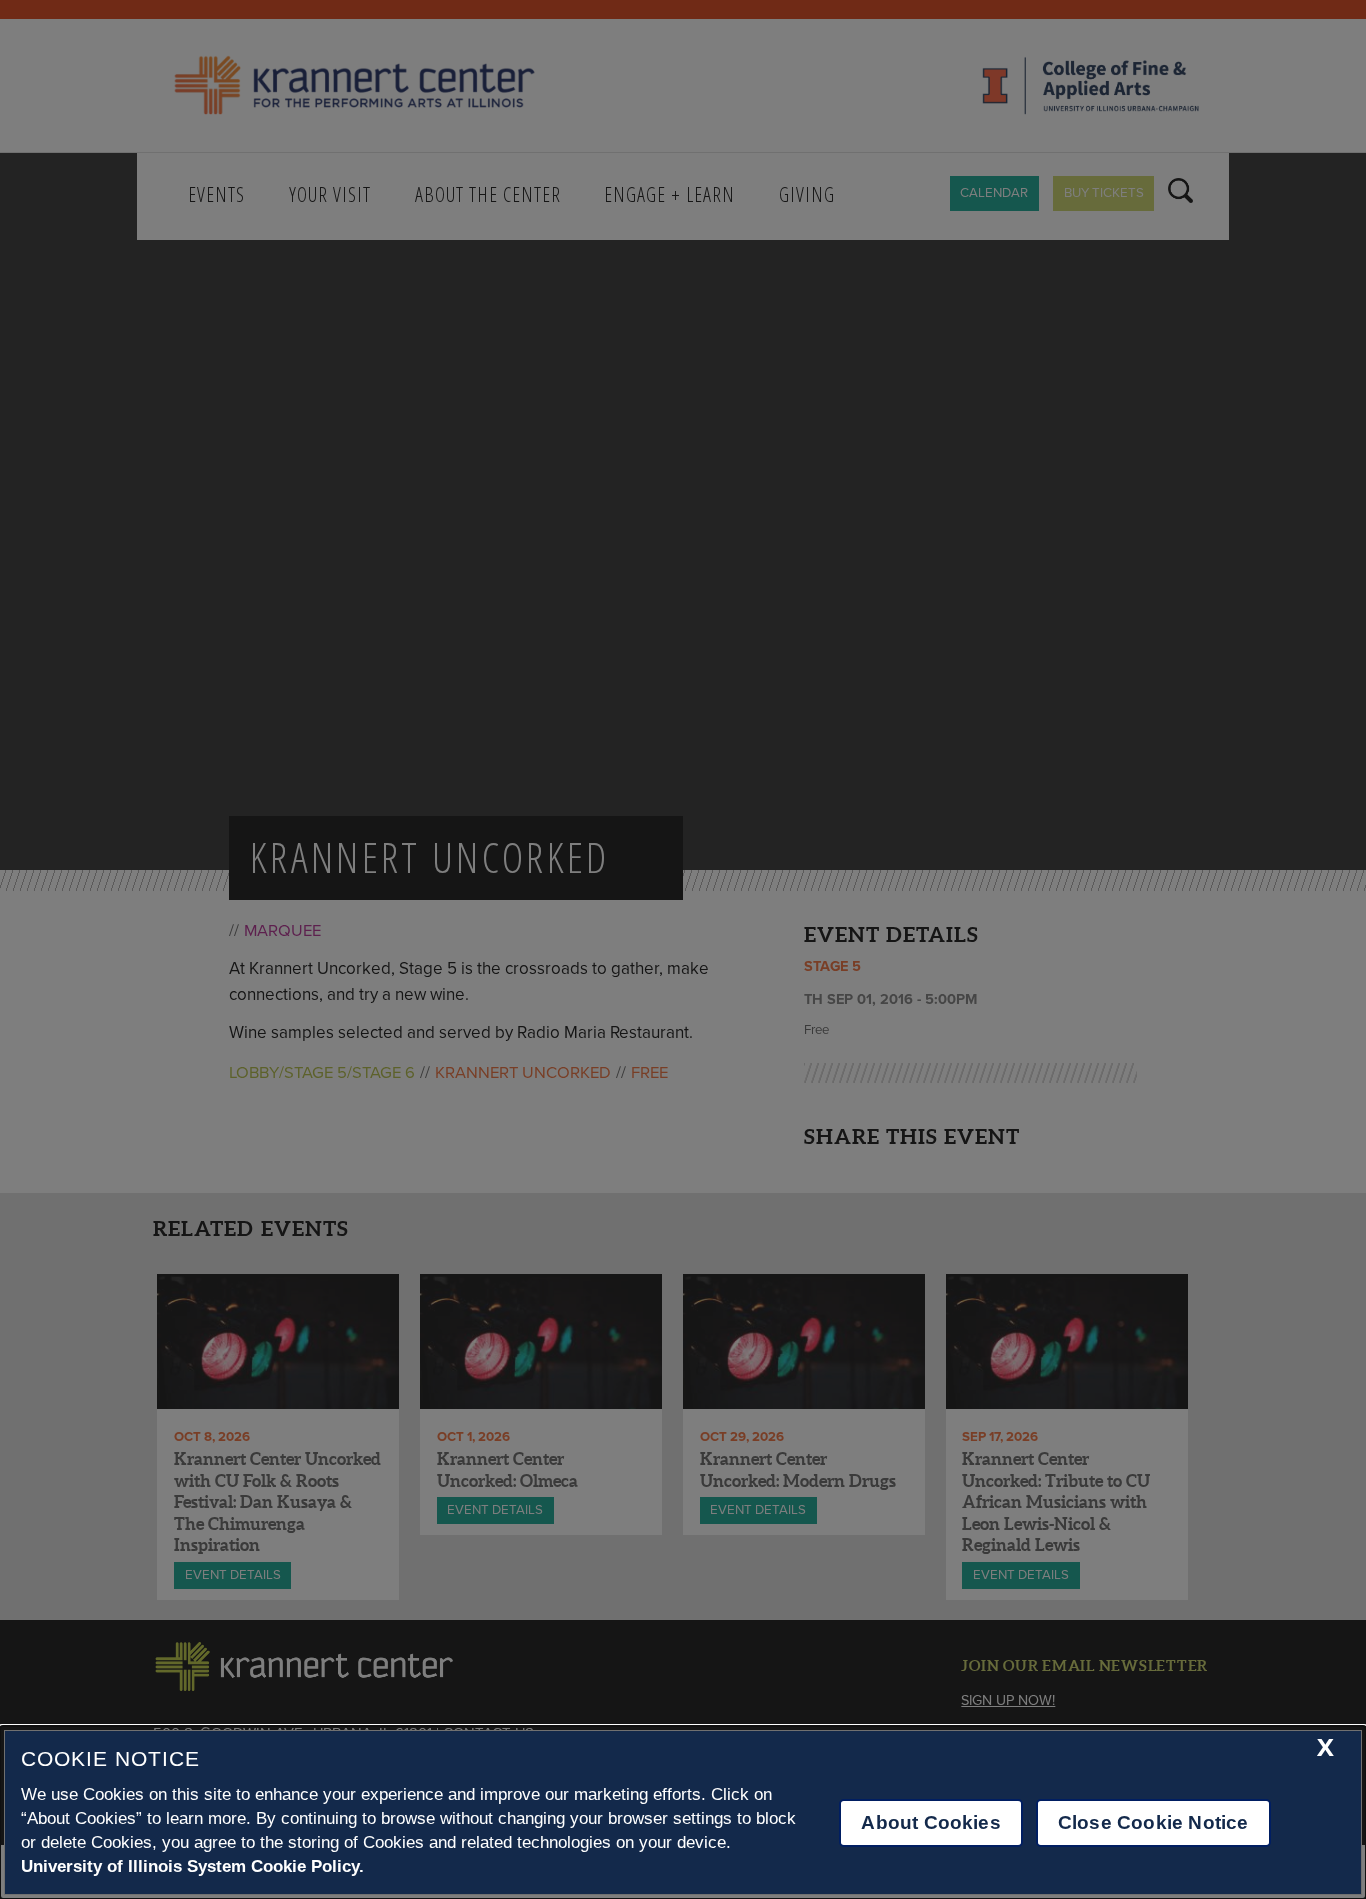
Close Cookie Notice (1153, 1822)
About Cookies (930, 1822)
